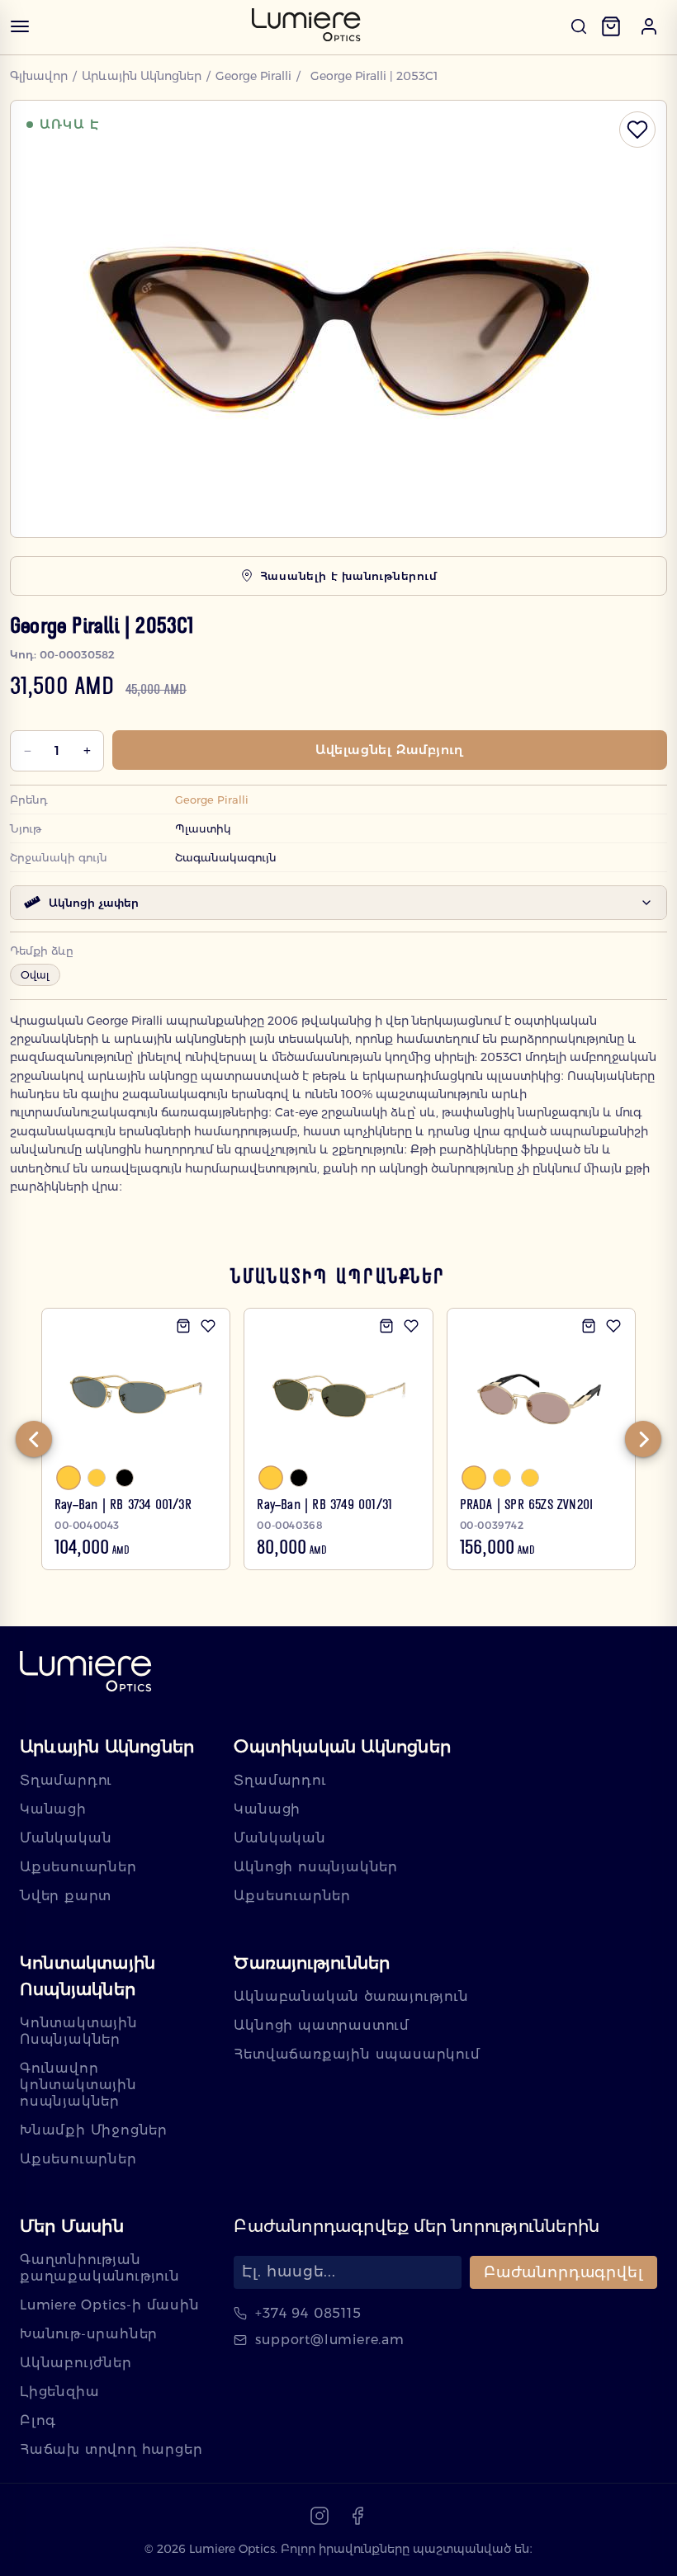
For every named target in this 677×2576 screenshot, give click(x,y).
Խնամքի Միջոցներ (94, 2130)
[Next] (643, 1439)
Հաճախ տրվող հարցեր (111, 2449)
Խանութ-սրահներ (89, 2334)
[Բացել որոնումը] (579, 26)
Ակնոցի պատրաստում (322, 2025)
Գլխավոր (39, 76)
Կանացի (53, 1809)
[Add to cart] (183, 1326)
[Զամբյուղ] (611, 26)
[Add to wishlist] (208, 1326)
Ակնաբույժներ (76, 2363)
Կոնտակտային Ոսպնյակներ (79, 2031)
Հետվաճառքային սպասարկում (357, 2054)
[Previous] (34, 1439)
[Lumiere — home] (86, 1673)
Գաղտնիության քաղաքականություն (100, 2268)
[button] (649, 26)
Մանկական (66, 1838)
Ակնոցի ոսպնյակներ (316, 1867)
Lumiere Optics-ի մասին (110, 2305)
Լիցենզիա (59, 2392)
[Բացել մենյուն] (20, 26)
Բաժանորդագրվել (563, 2272)
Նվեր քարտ (66, 1896)
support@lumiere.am (329, 2340)
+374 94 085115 (308, 2313)
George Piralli (253, 76)
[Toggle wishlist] (637, 130)
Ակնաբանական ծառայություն (351, 1996)
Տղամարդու (66, 1780)
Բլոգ (38, 2420)
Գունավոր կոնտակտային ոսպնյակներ (78, 2085)
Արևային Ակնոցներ (142, 76)
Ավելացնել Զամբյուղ (390, 750)
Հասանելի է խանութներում (349, 576)
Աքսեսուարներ (78, 1867)
